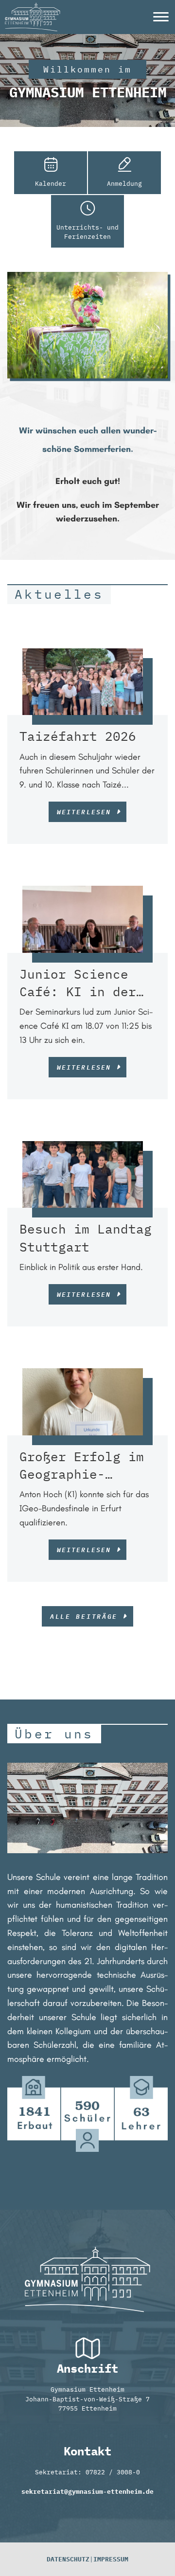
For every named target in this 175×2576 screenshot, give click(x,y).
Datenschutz (68, 2559)
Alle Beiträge (84, 1616)
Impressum (111, 2559)
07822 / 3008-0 (113, 2472)
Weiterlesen (84, 812)
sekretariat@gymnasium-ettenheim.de (87, 2492)
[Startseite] (33, 7)
